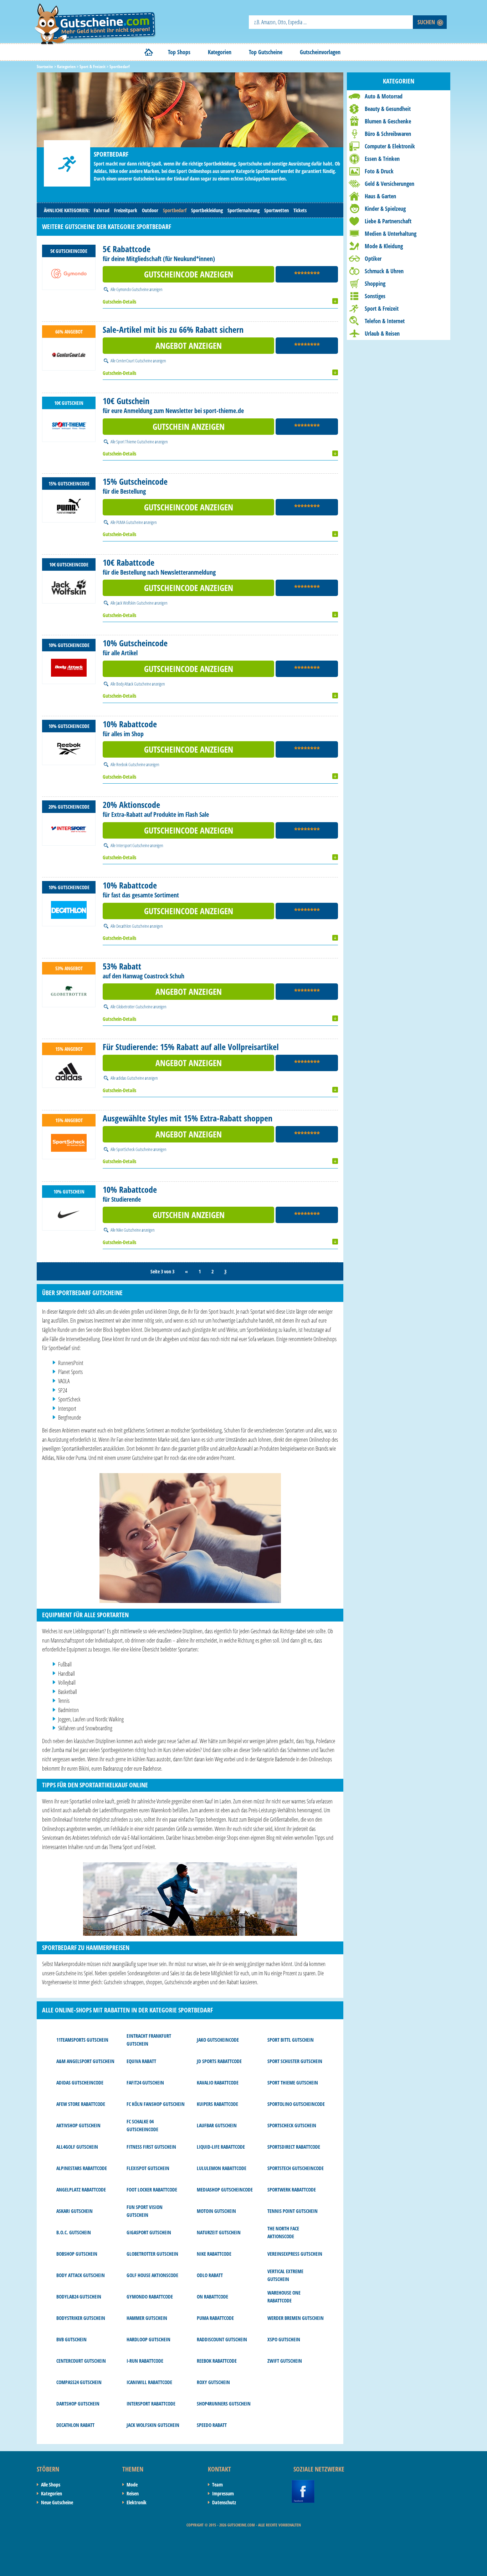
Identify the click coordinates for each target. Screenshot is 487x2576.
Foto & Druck (379, 171)
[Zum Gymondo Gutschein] (69, 274)
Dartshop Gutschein (78, 2404)
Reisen (133, 2493)
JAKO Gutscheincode (218, 2040)
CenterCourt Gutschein (81, 2361)
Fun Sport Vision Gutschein (145, 2211)
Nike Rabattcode (214, 2254)
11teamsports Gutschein (82, 2040)
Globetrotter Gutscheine (134, 1007)
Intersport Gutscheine (133, 845)
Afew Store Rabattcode (81, 2104)
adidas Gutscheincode (80, 2083)
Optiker (373, 259)
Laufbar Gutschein (217, 2125)
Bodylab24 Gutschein (79, 2297)
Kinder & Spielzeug (385, 209)
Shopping (375, 284)
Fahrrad (102, 210)
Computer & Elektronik (390, 146)
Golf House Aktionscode (152, 2275)
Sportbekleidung (207, 210)
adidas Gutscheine (130, 1078)
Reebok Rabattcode (217, 2361)
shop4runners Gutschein (224, 2404)
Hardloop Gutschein (148, 2339)
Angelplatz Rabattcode (81, 2190)
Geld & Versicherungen (389, 184)
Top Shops (179, 52)
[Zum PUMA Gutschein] (69, 506)
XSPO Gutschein (284, 2339)
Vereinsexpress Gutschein (295, 2254)
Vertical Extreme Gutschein (285, 2275)
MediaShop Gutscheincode (225, 2190)
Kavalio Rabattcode (218, 2083)
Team (217, 2485)
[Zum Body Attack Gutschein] (69, 668)
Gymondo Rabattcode (150, 2297)
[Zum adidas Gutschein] (69, 1071)
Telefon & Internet (385, 321)
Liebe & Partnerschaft (388, 221)
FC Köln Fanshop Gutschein (156, 2104)
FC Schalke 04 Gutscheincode (142, 2125)
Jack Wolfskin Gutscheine (135, 603)
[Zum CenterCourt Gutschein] (69, 354)
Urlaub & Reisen (382, 334)
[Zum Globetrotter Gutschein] (69, 991)
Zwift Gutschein (285, 2361)
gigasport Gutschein (149, 2232)
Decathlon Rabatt (75, 2425)
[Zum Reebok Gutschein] (69, 749)
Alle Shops (51, 2485)
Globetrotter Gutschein (152, 2254)
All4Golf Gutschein (77, 2147)
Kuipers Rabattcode (217, 2104)
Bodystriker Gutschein (81, 2318)
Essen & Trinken (382, 159)
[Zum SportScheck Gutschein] (69, 1143)
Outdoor (150, 210)
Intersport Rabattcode (151, 2404)
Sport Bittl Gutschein (291, 2040)
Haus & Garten (380, 196)
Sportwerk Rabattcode (292, 2190)
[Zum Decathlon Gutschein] (69, 910)
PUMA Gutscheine (130, 522)
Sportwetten (276, 210)
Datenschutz (224, 2502)
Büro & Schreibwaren (388, 134)
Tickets (300, 210)
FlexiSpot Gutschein (148, 2168)
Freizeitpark (126, 210)
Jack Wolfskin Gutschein (153, 2425)
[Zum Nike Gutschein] (69, 1214)
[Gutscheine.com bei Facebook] (303, 2484)
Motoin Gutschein (216, 2211)
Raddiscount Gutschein (222, 2339)
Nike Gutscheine (129, 1230)
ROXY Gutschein (213, 2382)
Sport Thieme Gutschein (293, 2083)
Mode (132, 2485)
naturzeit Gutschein (219, 2232)
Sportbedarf (175, 210)
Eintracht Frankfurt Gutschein (149, 2040)
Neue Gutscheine (57, 2502)
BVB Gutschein (71, 2339)
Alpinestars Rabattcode (82, 2168)
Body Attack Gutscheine (134, 684)
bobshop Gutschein (77, 2254)
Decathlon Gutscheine (133, 926)
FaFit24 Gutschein (145, 2083)
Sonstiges (375, 296)
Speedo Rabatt (212, 2425)
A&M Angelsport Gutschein (85, 2061)
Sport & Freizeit (382, 309)
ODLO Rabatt (210, 2275)
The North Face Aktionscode (283, 2232)
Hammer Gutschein (147, 2318)
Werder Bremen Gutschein (296, 2318)
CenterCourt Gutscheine (134, 361)
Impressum (223, 2493)
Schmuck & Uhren (384, 271)
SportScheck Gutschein (292, 2125)
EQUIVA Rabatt (141, 2061)
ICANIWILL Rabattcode (149, 2382)
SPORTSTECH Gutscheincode (296, 2168)
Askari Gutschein (75, 2211)
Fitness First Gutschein (151, 2147)
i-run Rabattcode (145, 2361)
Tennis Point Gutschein (293, 2211)
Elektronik (137, 2502)
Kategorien (220, 52)
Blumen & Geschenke (388, 121)
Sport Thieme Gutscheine (135, 442)
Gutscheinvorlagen (320, 52)
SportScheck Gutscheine (134, 1149)
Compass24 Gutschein (79, 2382)
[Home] (149, 52)
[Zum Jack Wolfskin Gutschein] (69, 587)
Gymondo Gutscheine (132, 289)
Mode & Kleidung (384, 246)
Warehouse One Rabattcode (284, 2297)
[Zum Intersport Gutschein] (69, 829)
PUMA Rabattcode (215, 2318)
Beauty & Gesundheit (388, 109)
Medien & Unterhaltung (391, 234)
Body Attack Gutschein (81, 2275)
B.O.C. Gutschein (74, 2232)
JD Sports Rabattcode (219, 2061)
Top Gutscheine (266, 52)
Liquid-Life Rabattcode (221, 2147)
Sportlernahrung (243, 210)
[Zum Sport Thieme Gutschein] (69, 426)
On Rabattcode (212, 2297)
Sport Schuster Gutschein (295, 2061)
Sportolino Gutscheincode (296, 2104)
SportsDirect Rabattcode (294, 2147)
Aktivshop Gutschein (78, 2125)
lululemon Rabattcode (222, 2168)
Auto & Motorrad (384, 96)
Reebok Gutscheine (131, 764)
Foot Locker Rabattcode (152, 2190)
